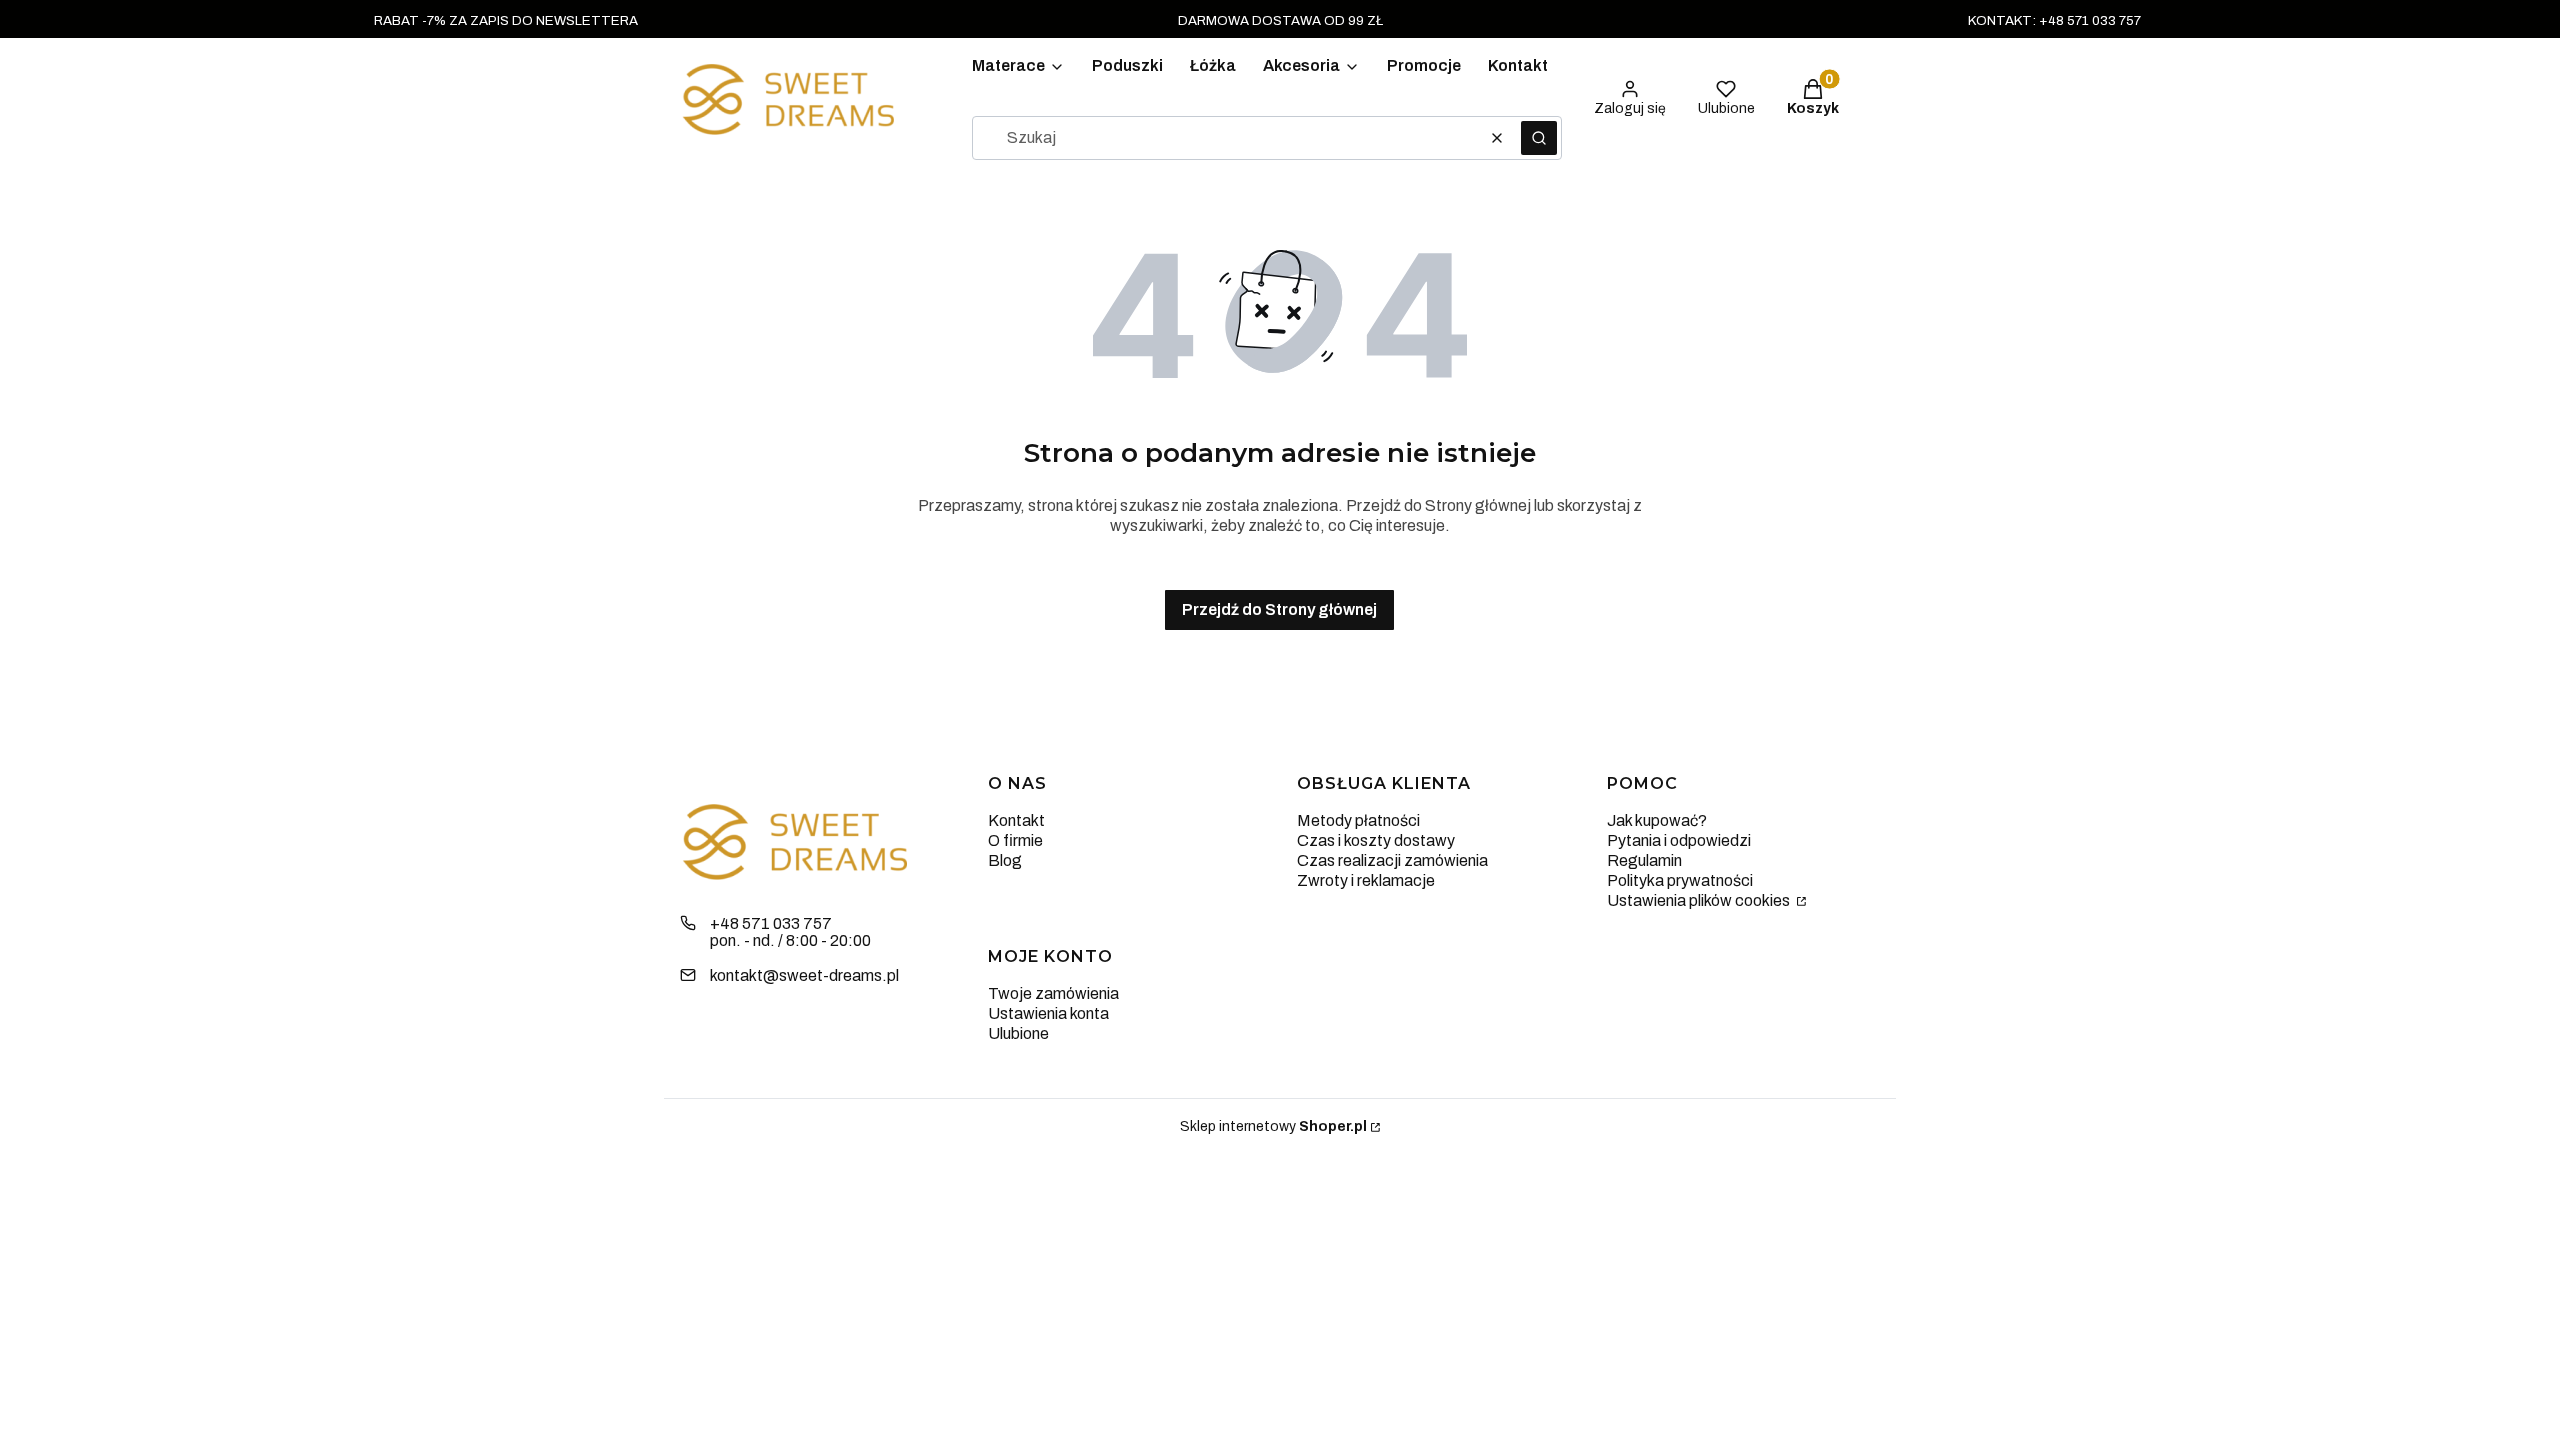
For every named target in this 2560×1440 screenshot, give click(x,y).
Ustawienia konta (1048, 1013)
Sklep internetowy (1273, 1126)
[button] (1539, 138)
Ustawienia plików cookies (1700, 900)
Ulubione (1018, 1033)
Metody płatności (1358, 820)
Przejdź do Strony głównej (1279, 609)
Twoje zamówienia (1053, 993)
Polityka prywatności (1680, 880)
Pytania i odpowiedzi (1679, 840)
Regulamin (1644, 860)
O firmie (1015, 840)
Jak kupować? (1657, 820)
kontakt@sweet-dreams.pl (804, 975)
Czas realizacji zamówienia (1392, 860)
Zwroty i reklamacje (1366, 880)
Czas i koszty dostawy (1376, 840)
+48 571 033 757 (771, 923)
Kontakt (1016, 820)
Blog (1005, 860)
